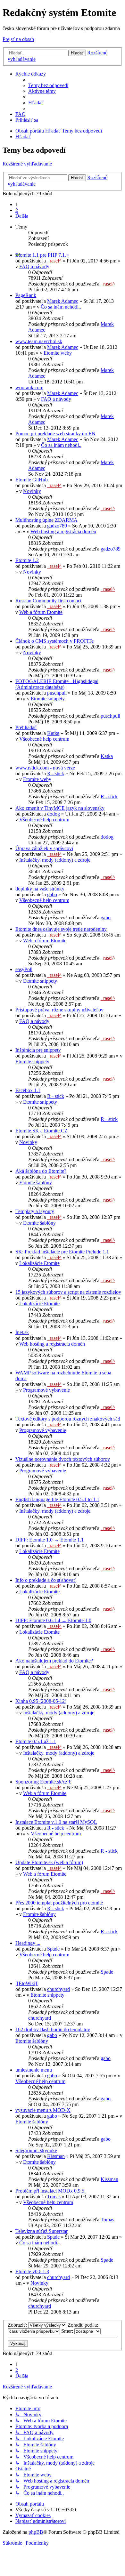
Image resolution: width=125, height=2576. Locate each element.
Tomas (54, 2197)
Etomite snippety (48, 699)
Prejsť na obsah (18, 39)
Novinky (32, 491)
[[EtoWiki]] (27, 1983)
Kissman (56, 2156)
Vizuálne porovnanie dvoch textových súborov (63, 1459)
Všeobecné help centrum (44, 739)
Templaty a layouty (35, 1211)
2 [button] (17, 210)
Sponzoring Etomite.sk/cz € (43, 1782)
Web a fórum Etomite (41, 612)
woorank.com (29, 387)
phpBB (36, 2532)
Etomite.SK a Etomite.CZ (42, 1131)
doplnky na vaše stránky (40, 889)
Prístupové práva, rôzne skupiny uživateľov (59, 1010)
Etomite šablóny (36, 1183)
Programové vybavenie (46, 1390)
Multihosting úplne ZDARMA (46, 520)
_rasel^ (54, 261)
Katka (53, 733)
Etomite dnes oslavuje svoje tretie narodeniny (61, 929)
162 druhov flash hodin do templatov (53, 2029)
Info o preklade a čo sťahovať (46, 1580)
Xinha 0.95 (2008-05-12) (41, 1701)
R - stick (56, 773)
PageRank (26, 295)
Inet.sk (22, 1332)
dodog (54, 814)
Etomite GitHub (32, 480)
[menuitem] (48, 85)
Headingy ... (28, 1943)
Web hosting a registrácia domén (63, 531)
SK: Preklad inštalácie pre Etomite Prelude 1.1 (62, 1252)
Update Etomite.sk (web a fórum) (49, 1862)
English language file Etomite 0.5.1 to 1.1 (57, 1499)
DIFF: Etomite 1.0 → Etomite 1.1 (50, 1540)
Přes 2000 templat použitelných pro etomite (59, 1903)
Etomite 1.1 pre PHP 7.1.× (42, 255)
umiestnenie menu (34, 2070)
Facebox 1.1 (28, 1090)
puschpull (57, 693)
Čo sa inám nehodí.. (61, 307)
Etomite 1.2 (27, 560)
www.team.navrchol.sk (39, 341)
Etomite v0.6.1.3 (32, 2271)
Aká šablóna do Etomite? (41, 1171)
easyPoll (24, 969)
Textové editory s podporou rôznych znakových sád (68, 1419)
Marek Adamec (63, 301)
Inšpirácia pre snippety (38, 1050)
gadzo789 (57, 526)
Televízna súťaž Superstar (42, 2231)
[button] (22, 216)
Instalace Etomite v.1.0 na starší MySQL (56, 1822)
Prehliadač (26, 727)
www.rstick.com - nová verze (45, 768)
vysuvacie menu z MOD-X (43, 2110)
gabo (52, 894)
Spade (53, 1949)
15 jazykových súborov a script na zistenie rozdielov (68, 1292)
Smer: (68, 2331)
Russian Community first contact (48, 601)
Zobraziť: (18, 2325)
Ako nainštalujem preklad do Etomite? (54, 1661)
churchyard (58, 1989)
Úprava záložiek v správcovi (44, 848)
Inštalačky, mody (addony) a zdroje (55, 860)
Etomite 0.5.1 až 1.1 (36, 1741)
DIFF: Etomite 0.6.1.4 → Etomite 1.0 (53, 1620)
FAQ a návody (34, 266)
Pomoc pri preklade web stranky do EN (55, 434)
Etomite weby (58, 353)
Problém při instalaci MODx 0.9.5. (50, 2191)
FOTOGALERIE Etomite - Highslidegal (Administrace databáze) (57, 684)
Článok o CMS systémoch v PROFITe (54, 641)
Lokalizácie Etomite (39, 1263)
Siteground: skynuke (36, 2150)
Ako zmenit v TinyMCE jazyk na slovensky (60, 808)
